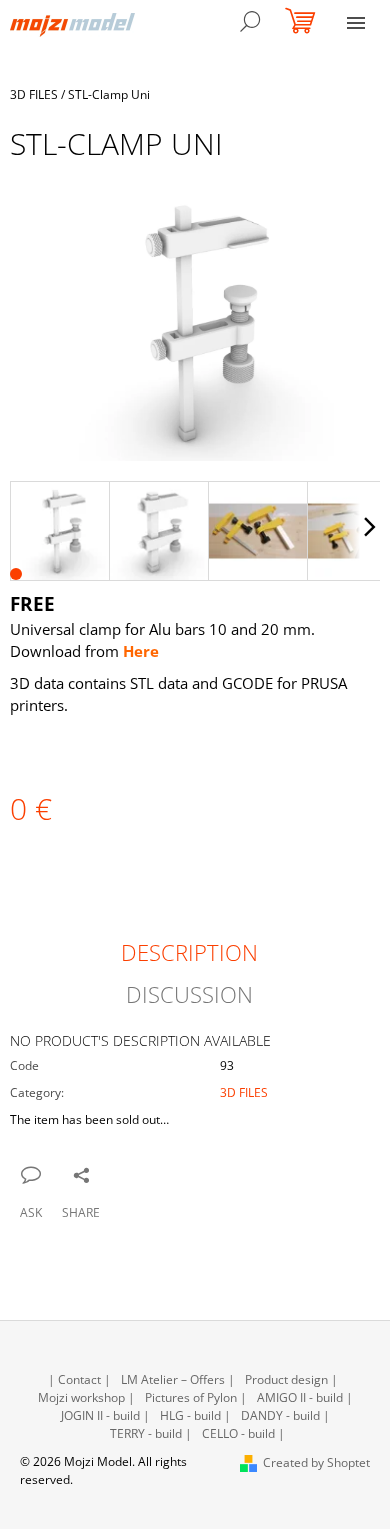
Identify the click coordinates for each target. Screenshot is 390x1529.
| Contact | (79, 1379)
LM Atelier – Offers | (178, 1379)
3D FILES (244, 1092)
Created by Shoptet (316, 1462)
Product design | (291, 1379)
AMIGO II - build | (305, 1397)
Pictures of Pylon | (196, 1397)
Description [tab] (189, 952)
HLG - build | (195, 1415)
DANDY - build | (285, 1415)
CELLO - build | (243, 1433)
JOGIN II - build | (105, 1415)
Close (110, 1173)
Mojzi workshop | (86, 1397)
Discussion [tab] (189, 994)
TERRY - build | (151, 1433)
